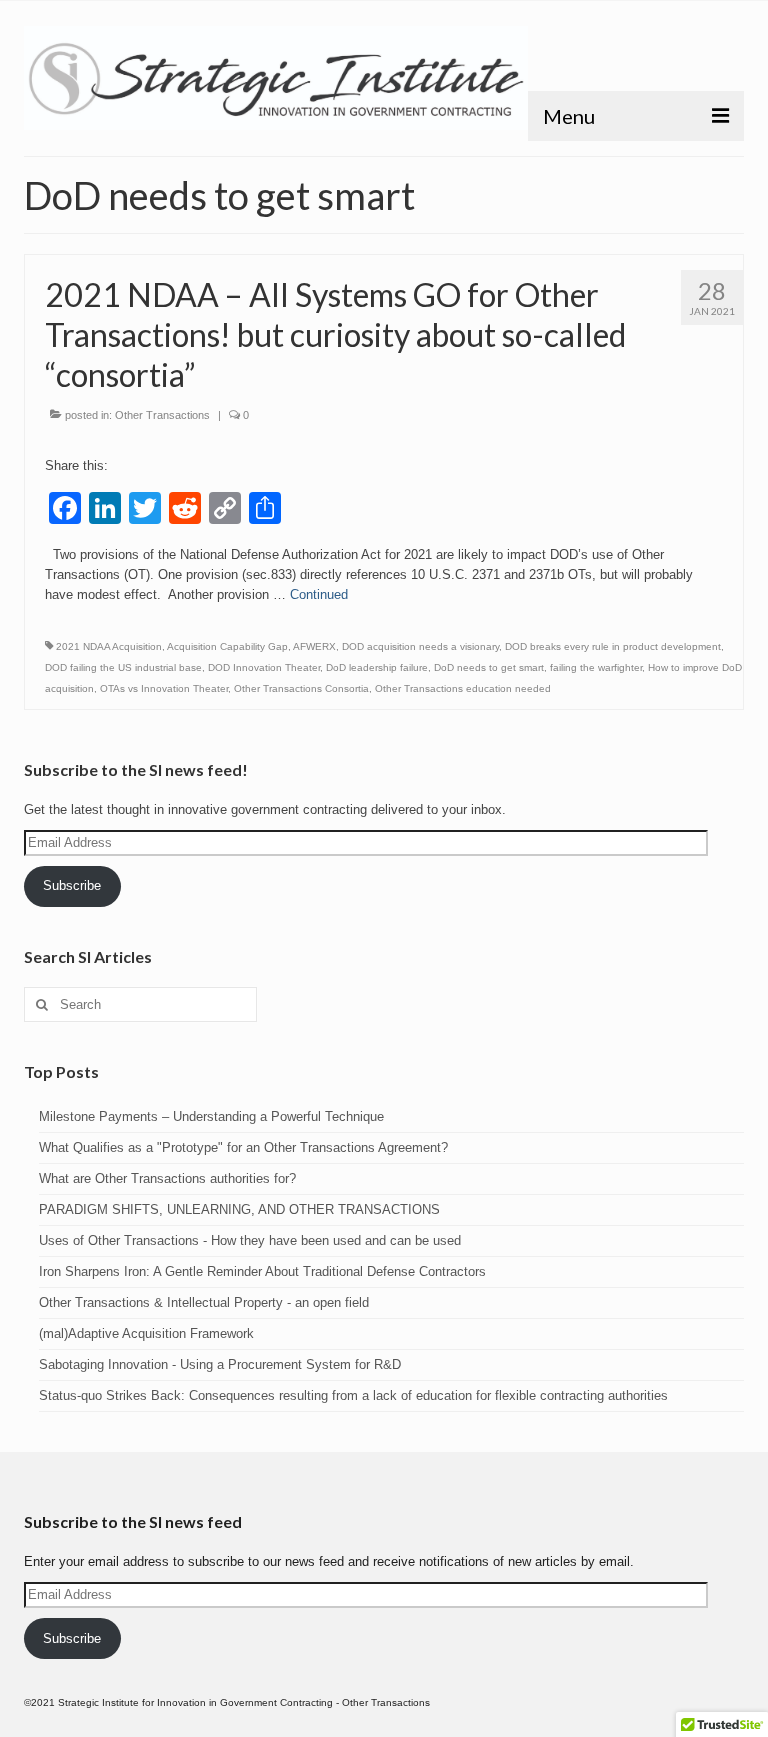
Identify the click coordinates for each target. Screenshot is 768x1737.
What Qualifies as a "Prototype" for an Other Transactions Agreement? (243, 1147)
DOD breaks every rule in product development (613, 646)
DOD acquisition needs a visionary (420, 646)
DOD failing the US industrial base (123, 667)
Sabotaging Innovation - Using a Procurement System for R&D (220, 1364)
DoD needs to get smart (489, 667)
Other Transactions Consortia (301, 688)
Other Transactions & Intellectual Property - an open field (204, 1302)
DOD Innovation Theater (264, 667)
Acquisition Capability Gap (227, 646)
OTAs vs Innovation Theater (164, 688)
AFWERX (314, 646)
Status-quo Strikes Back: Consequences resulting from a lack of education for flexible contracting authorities (353, 1395)
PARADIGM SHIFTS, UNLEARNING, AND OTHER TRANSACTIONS (239, 1209)
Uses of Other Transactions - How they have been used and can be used (250, 1240)
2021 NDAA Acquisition (109, 646)
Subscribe (72, 885)
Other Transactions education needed (463, 688)
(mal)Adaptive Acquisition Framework (146, 1333)
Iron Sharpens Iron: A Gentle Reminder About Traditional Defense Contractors (262, 1271)
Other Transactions (162, 415)
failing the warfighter (596, 667)
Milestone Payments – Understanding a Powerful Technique (211, 1116)
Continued (319, 594)
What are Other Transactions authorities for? (167, 1178)
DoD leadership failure (377, 667)
